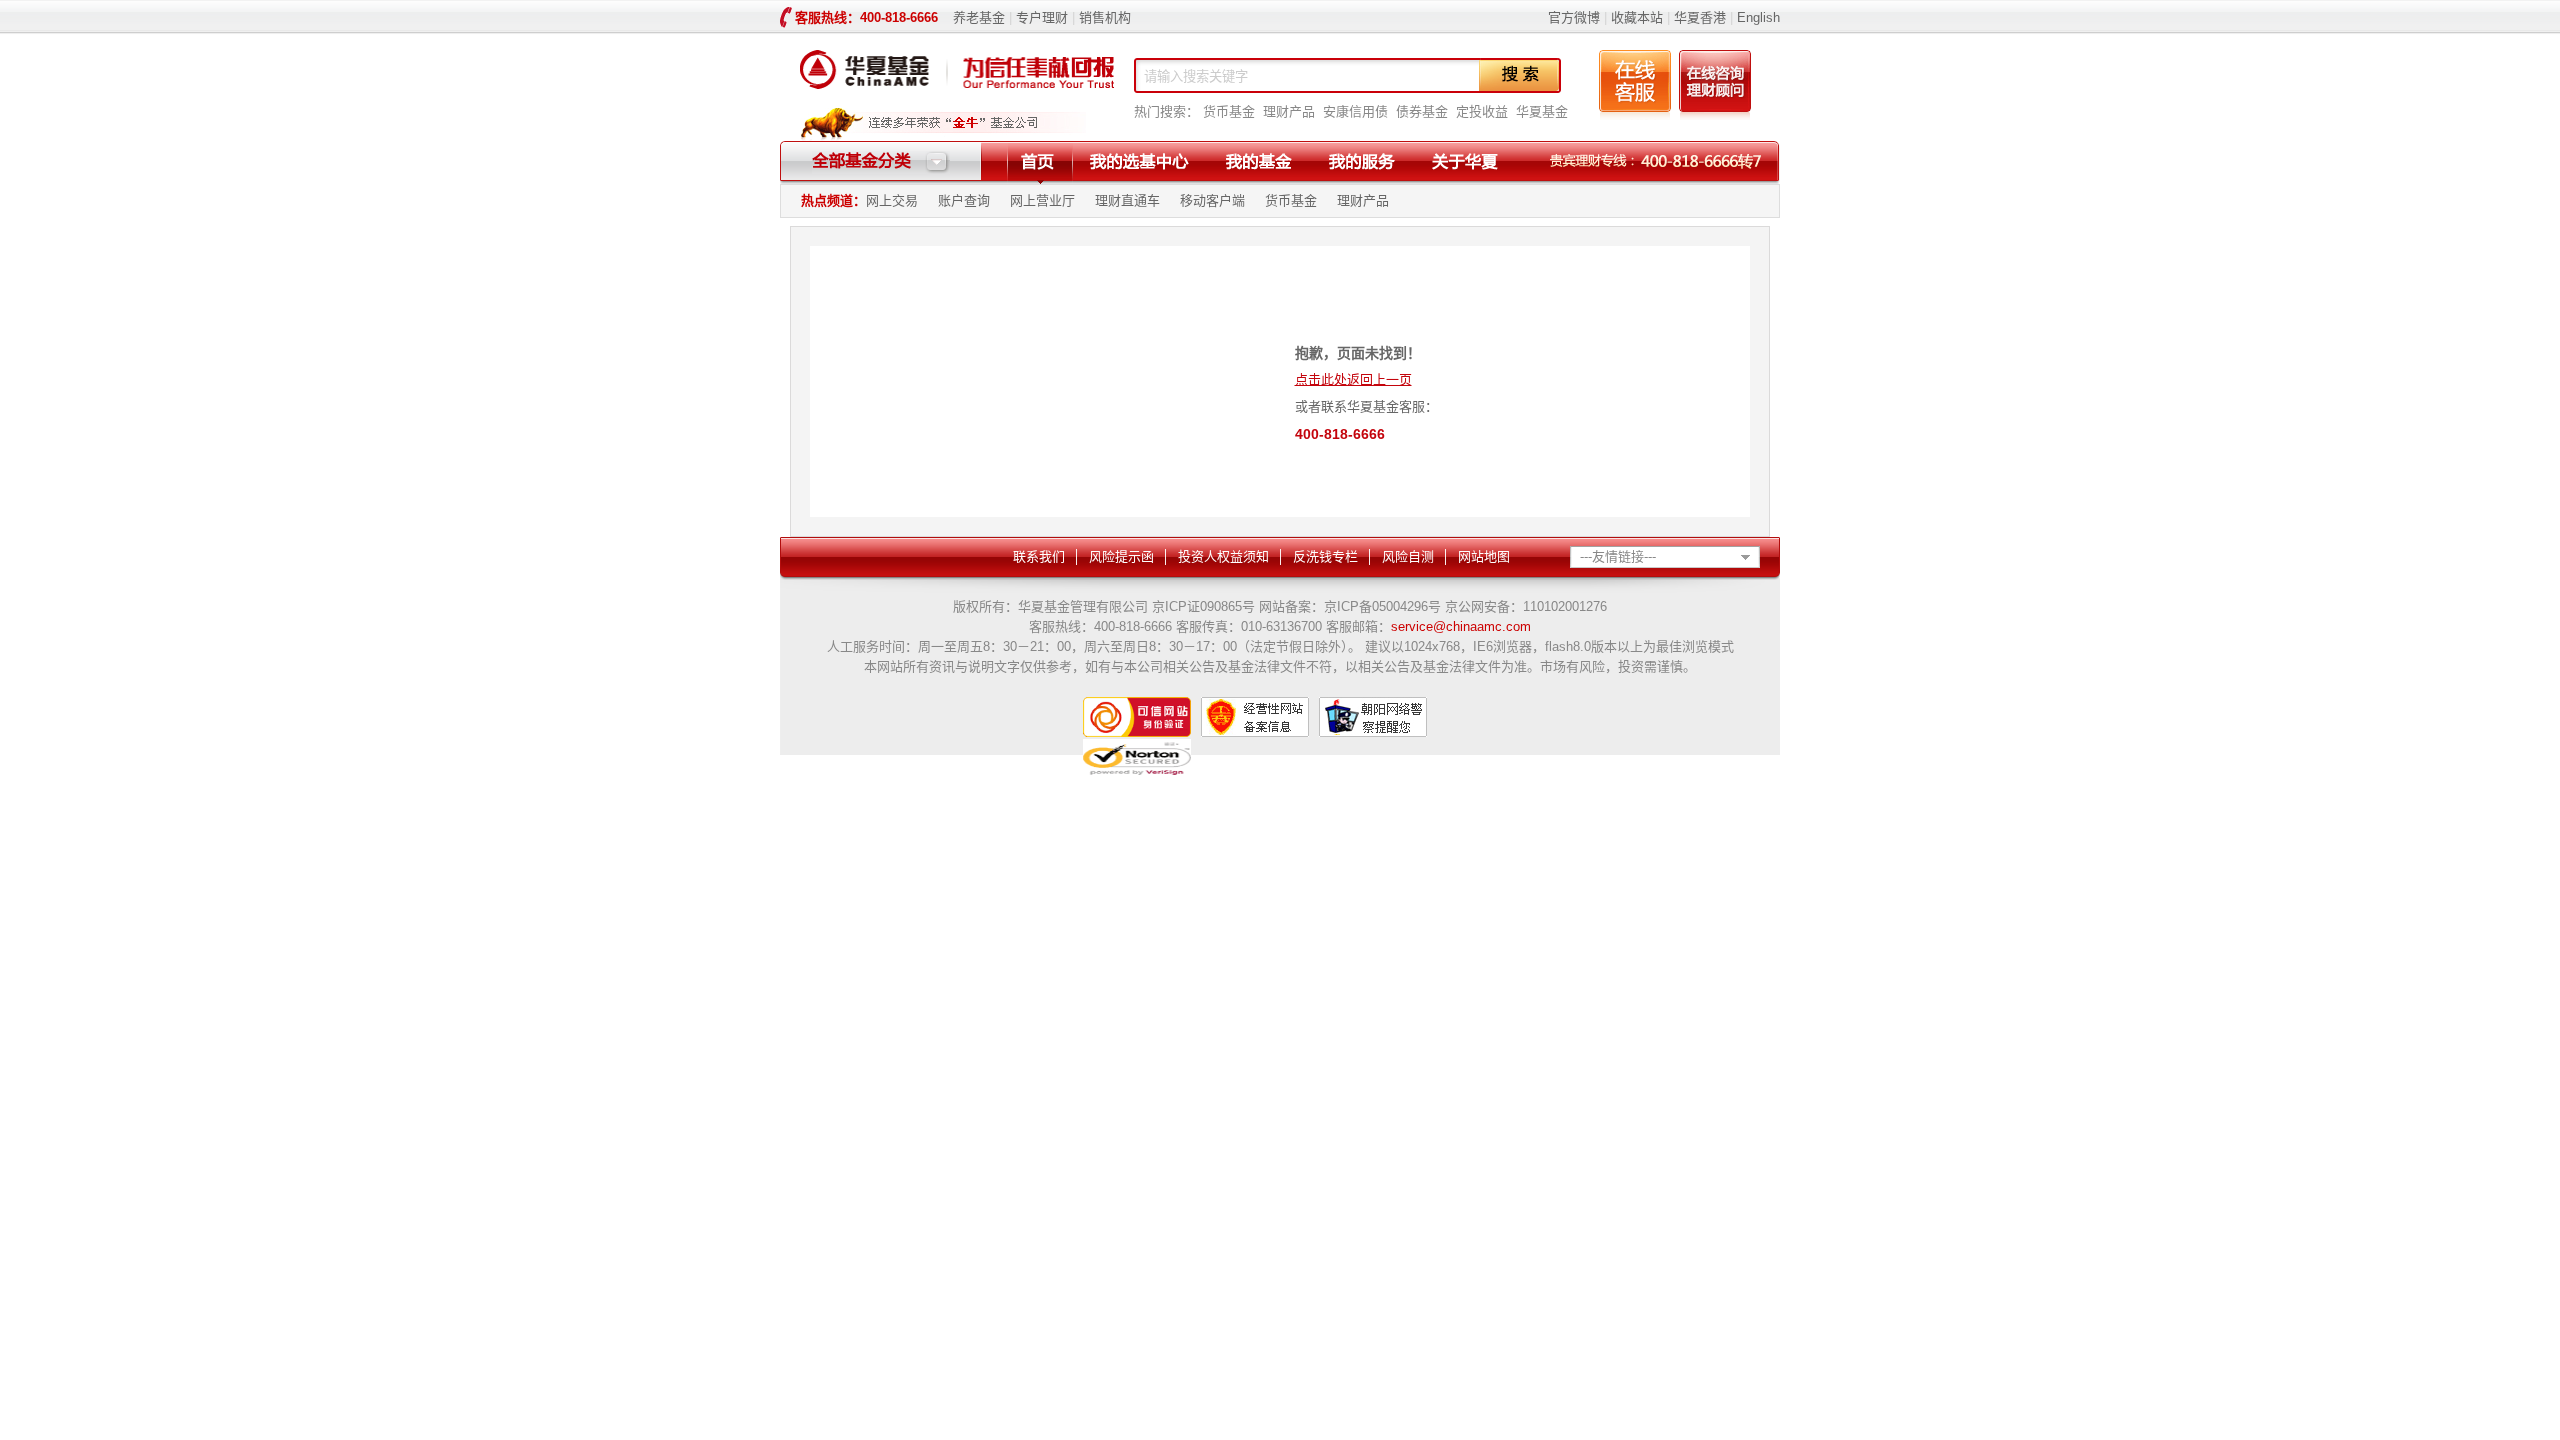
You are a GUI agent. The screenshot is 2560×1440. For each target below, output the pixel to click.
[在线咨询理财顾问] (1715, 115)
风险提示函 (1121, 556)
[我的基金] (1258, 161)
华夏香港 (1700, 17)
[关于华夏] (1464, 161)
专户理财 (1042, 17)
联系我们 (1039, 556)
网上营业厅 (1042, 200)
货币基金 (1229, 111)
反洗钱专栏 (1325, 556)
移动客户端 (1212, 200)
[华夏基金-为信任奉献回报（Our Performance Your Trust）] (957, 94)
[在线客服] (1635, 115)
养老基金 (979, 17)
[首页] (1037, 161)
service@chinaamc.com (1461, 626)
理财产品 (1289, 111)
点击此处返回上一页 (1353, 379)
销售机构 (1105, 17)
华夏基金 (1542, 111)
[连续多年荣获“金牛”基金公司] (943, 136)
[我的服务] (1361, 161)
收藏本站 (1637, 17)
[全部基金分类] (881, 170)
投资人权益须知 (1223, 556)
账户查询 (964, 200)
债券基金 (1422, 111)
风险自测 (1408, 556)
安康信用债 (1355, 111)
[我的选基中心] (1139, 161)
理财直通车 (1127, 200)
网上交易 (892, 200)
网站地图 (1484, 556)
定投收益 (1482, 111)
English (1756, 17)
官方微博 (1574, 17)
